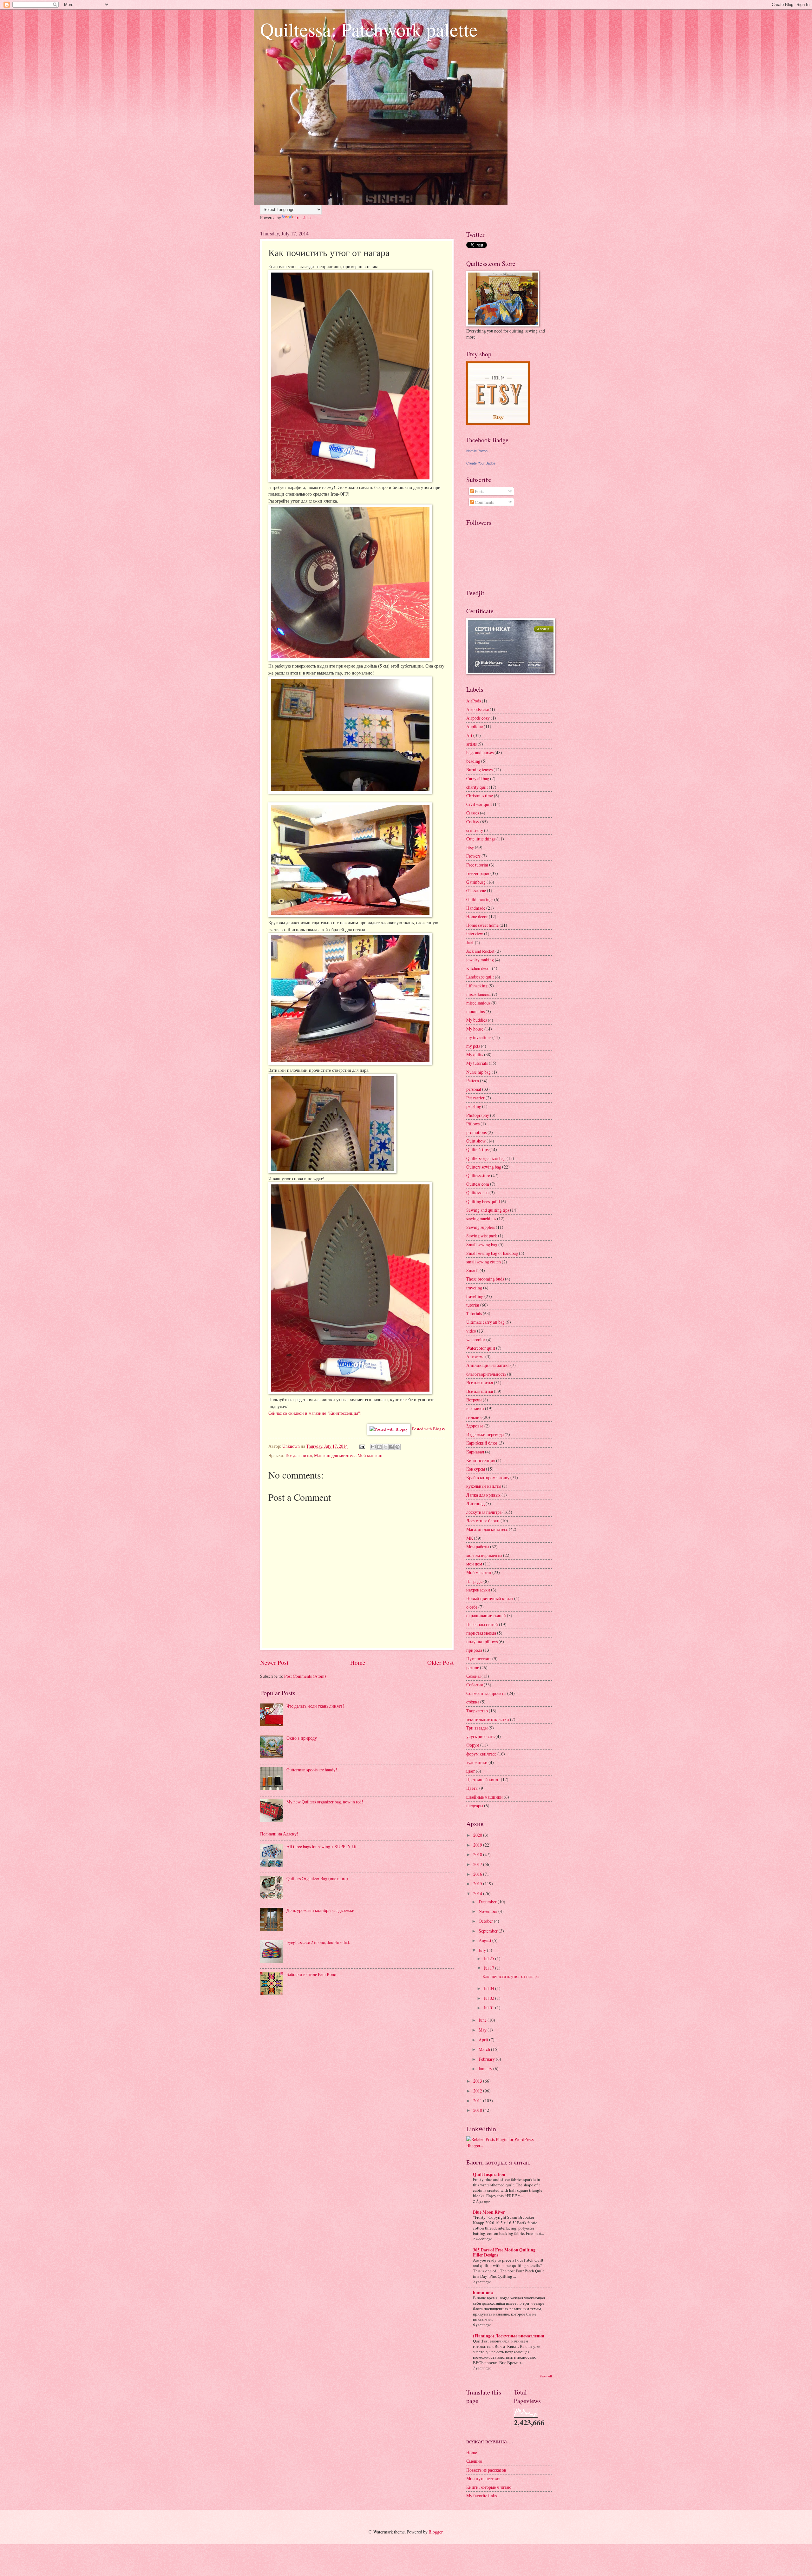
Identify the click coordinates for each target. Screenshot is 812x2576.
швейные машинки (485, 1797)
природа (474, 1650)
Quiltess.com (478, 1184)
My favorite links (481, 2496)
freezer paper (478, 873)
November (488, 1911)
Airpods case (478, 709)
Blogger (435, 2532)
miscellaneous (479, 994)
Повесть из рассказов (486, 2470)
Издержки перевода (485, 1434)
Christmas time (480, 796)
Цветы (472, 1788)
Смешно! (475, 2461)
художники (477, 1762)
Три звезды (477, 1728)
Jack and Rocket (480, 951)
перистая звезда (481, 1633)
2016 (478, 1874)
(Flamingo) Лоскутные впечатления (509, 2336)
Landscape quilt (480, 977)
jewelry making (480, 960)
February (487, 2059)
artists (471, 744)
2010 (478, 2110)
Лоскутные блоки (483, 1521)
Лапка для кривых (483, 1495)
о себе (472, 1607)
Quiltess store (478, 1175)
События (475, 1685)
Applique (475, 726)
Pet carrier (475, 1098)
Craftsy (473, 822)
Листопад (475, 1503)
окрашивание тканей (486, 1615)
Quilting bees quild (483, 1201)
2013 (478, 2081)
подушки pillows (482, 1641)
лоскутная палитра (484, 1512)
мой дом (474, 1564)
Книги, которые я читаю (489, 2487)
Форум (473, 1745)
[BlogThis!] (379, 1447)
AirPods (474, 701)
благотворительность (486, 1374)
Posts (479, 491)
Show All (546, 2376)
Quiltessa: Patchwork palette (369, 29)
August (485, 1940)
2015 (478, 1884)
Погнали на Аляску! (279, 1834)
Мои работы (478, 1547)
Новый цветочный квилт (490, 1598)
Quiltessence (477, 1192)
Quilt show (476, 1141)
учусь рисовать (480, 1736)
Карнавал (475, 1452)
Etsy (470, 847)
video (471, 1331)
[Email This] (373, 1447)
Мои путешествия (483, 2478)
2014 (478, 1893)
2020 (478, 1835)
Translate (303, 217)
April (484, 2040)
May (483, 2030)
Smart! (472, 1270)
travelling (475, 1296)
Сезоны (473, 1676)
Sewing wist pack (482, 1236)
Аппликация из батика (488, 1365)
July (483, 1950)
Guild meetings (480, 899)
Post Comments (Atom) (305, 1676)
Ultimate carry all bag (485, 1322)
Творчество (477, 1711)
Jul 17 (489, 1968)
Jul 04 (489, 1988)
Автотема (475, 1357)
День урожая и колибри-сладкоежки (321, 1910)
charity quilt (477, 787)
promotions (476, 1132)
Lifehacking (477, 986)
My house (475, 1029)
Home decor (477, 916)
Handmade (476, 908)
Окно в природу (302, 1738)
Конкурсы (476, 1469)
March (485, 2049)
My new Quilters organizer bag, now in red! (325, 1802)
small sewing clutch (484, 1262)
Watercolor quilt (481, 1348)
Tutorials (474, 1313)
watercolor (476, 1339)
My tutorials (477, 1063)
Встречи (474, 1400)
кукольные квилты (484, 1486)
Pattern (473, 1080)
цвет (471, 1771)
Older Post (440, 1662)
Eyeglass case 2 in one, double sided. (318, 1942)
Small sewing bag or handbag (492, 1253)
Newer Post (274, 1662)
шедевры (475, 1805)
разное (473, 1667)
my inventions (479, 1037)
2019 (478, 1845)
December (488, 1902)
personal (474, 1089)
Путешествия (479, 1659)
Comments (484, 502)
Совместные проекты (486, 1693)
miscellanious (478, 1003)
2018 (478, 1854)
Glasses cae (476, 890)
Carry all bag (478, 778)
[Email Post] (362, 1446)
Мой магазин (370, 1455)
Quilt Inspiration (489, 2174)
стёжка (473, 1702)
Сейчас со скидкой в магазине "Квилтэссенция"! (315, 1413)
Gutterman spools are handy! (312, 1770)
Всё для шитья (480, 1391)
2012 (478, 2091)
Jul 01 (489, 2008)
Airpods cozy (478, 718)
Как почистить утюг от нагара (511, 1976)
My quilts (475, 1054)
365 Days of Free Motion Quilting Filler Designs (504, 2252)
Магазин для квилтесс (335, 1455)
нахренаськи (478, 1590)
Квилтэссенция (481, 1460)
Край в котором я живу (488, 1477)
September (489, 1931)
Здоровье (475, 1426)
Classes (473, 813)
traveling (474, 1288)
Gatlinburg (476, 882)
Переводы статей (482, 1624)
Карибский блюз (482, 1443)
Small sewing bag (482, 1245)
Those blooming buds (485, 1279)
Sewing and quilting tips (488, 1210)
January (486, 2069)
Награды (474, 1581)
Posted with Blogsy (429, 1429)
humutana (483, 2293)
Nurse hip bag (478, 1072)
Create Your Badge (481, 463)
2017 (478, 1864)
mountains (475, 1011)
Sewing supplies (481, 1227)
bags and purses (480, 752)
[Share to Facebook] (391, 1447)
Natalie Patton (477, 451)
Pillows (473, 1124)
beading (473, 761)
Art (469, 735)
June (483, 2020)
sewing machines (481, 1219)
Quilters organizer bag (486, 1158)
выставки (475, 1408)
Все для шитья (299, 1455)
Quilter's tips (477, 1149)
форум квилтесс (481, 1754)
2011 (478, 2101)
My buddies (477, 1020)
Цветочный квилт (483, 1779)
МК (470, 1538)
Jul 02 (489, 1998)
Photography (478, 1115)
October (486, 1921)
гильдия (474, 1417)
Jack (470, 942)
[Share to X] (385, 1447)
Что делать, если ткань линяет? (315, 1706)
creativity (475, 830)
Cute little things (481, 839)
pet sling (474, 1106)
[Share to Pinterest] (397, 1447)
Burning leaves (479, 770)
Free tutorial (477, 865)
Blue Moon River (489, 2212)
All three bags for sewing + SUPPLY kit (321, 1846)
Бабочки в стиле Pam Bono (311, 1974)
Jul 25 (489, 1958)
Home (358, 1662)
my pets (473, 1046)
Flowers (473, 856)
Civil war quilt (479, 804)
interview (475, 934)
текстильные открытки (488, 1719)
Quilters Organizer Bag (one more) (317, 1878)
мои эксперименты (484, 1555)
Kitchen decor (479, 968)
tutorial (473, 1305)
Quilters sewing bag (484, 1167)
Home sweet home (482, 925)
